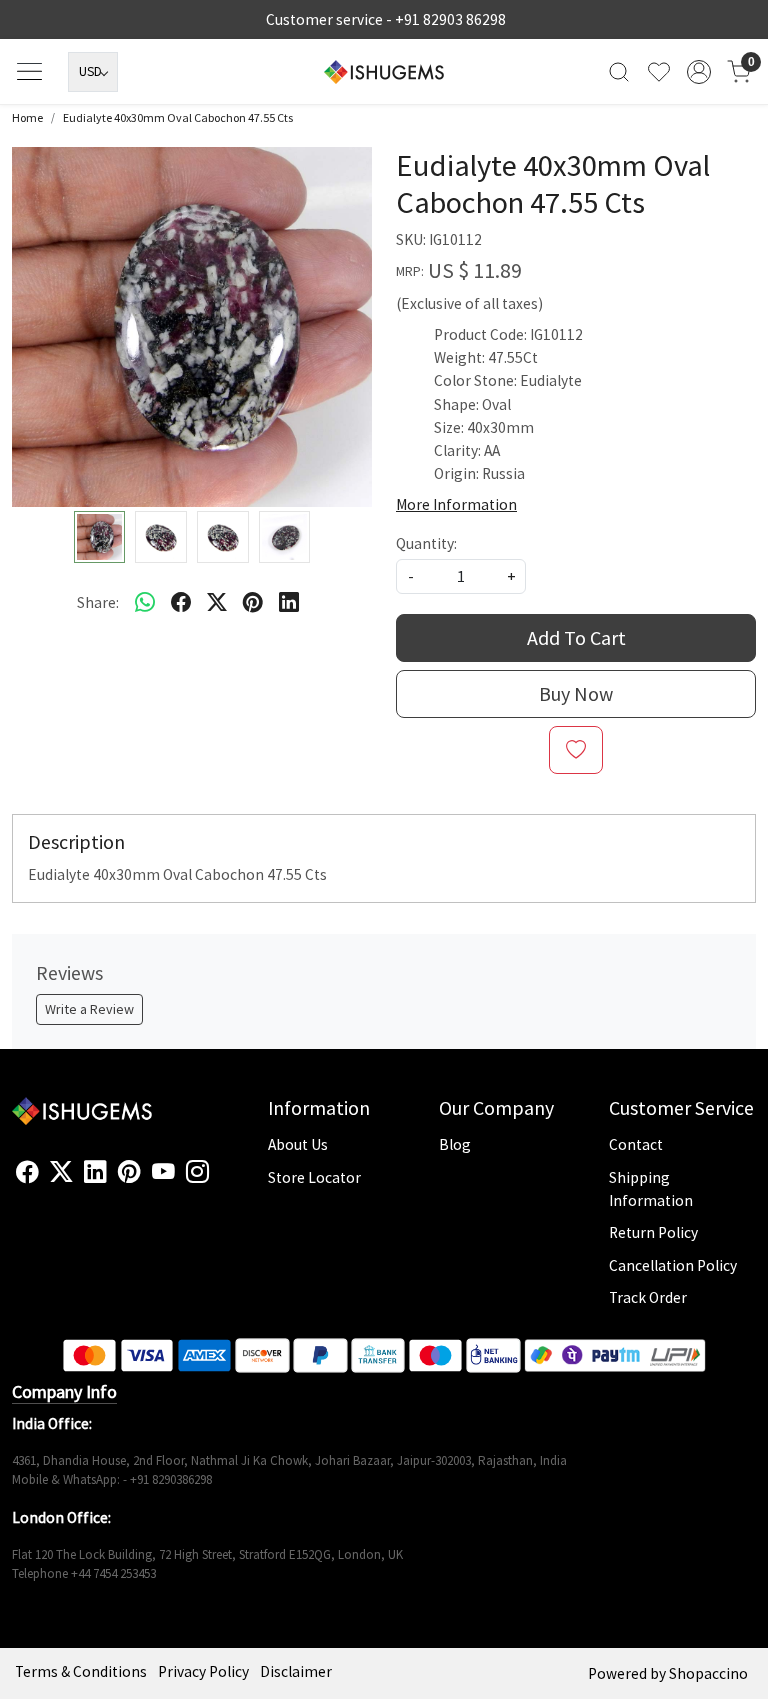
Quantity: (426, 543)
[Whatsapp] (145, 602)
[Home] (384, 72)
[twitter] (217, 602)
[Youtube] (163, 1172)
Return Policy (653, 1232)
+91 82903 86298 (450, 19)
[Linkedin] (95, 1172)
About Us (298, 1144)
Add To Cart (576, 637)
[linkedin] (289, 602)
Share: (98, 602)
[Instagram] (197, 1172)
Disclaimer (296, 1671)
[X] (61, 1172)
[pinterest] (253, 602)
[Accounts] (699, 72)
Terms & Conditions (81, 1671)
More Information (456, 504)
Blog (455, 1144)
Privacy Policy (203, 1671)
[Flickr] (220, 1180)
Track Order (648, 1297)
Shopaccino (708, 1673)
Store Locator (314, 1177)
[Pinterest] (129, 1172)
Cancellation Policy (673, 1265)
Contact (636, 1144)
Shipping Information (651, 1189)
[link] (619, 71)
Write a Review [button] (89, 1009)
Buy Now (576, 693)
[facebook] (181, 602)
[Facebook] (27, 1172)
